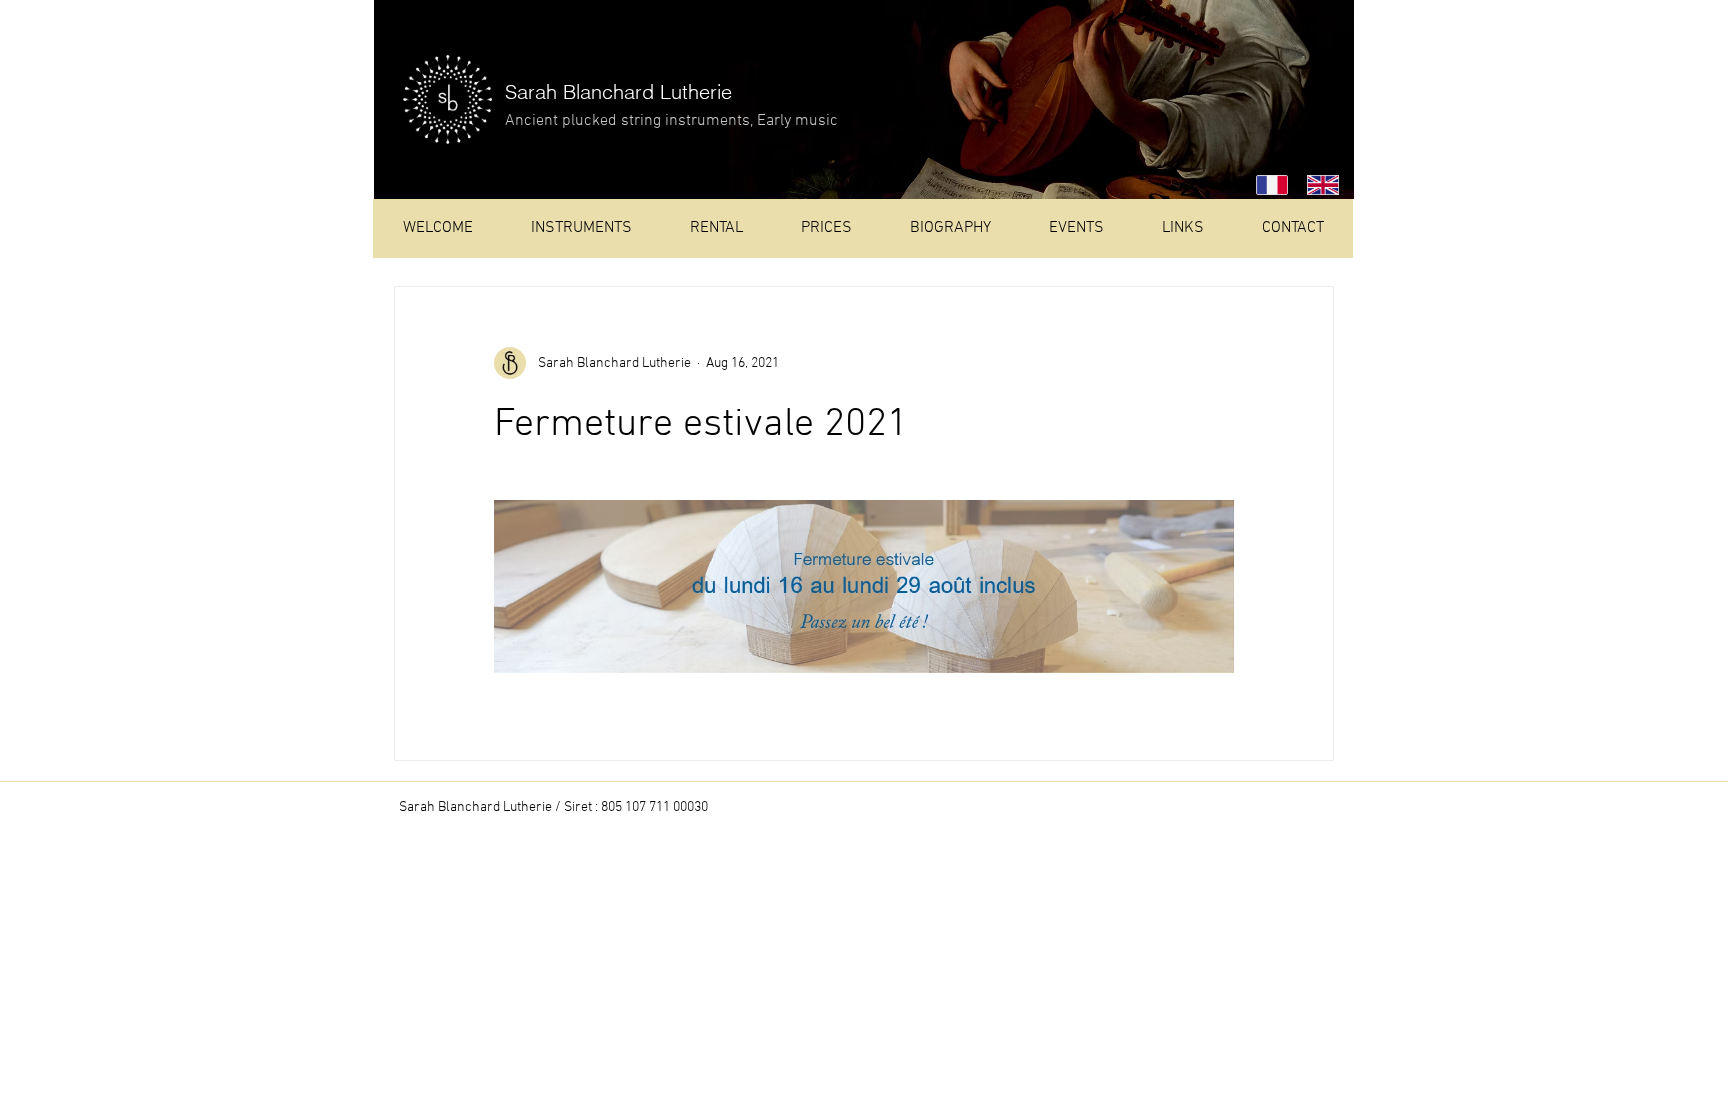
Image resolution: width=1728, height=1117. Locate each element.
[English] (1317, 185)
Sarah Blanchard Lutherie (618, 91)
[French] (1267, 185)
